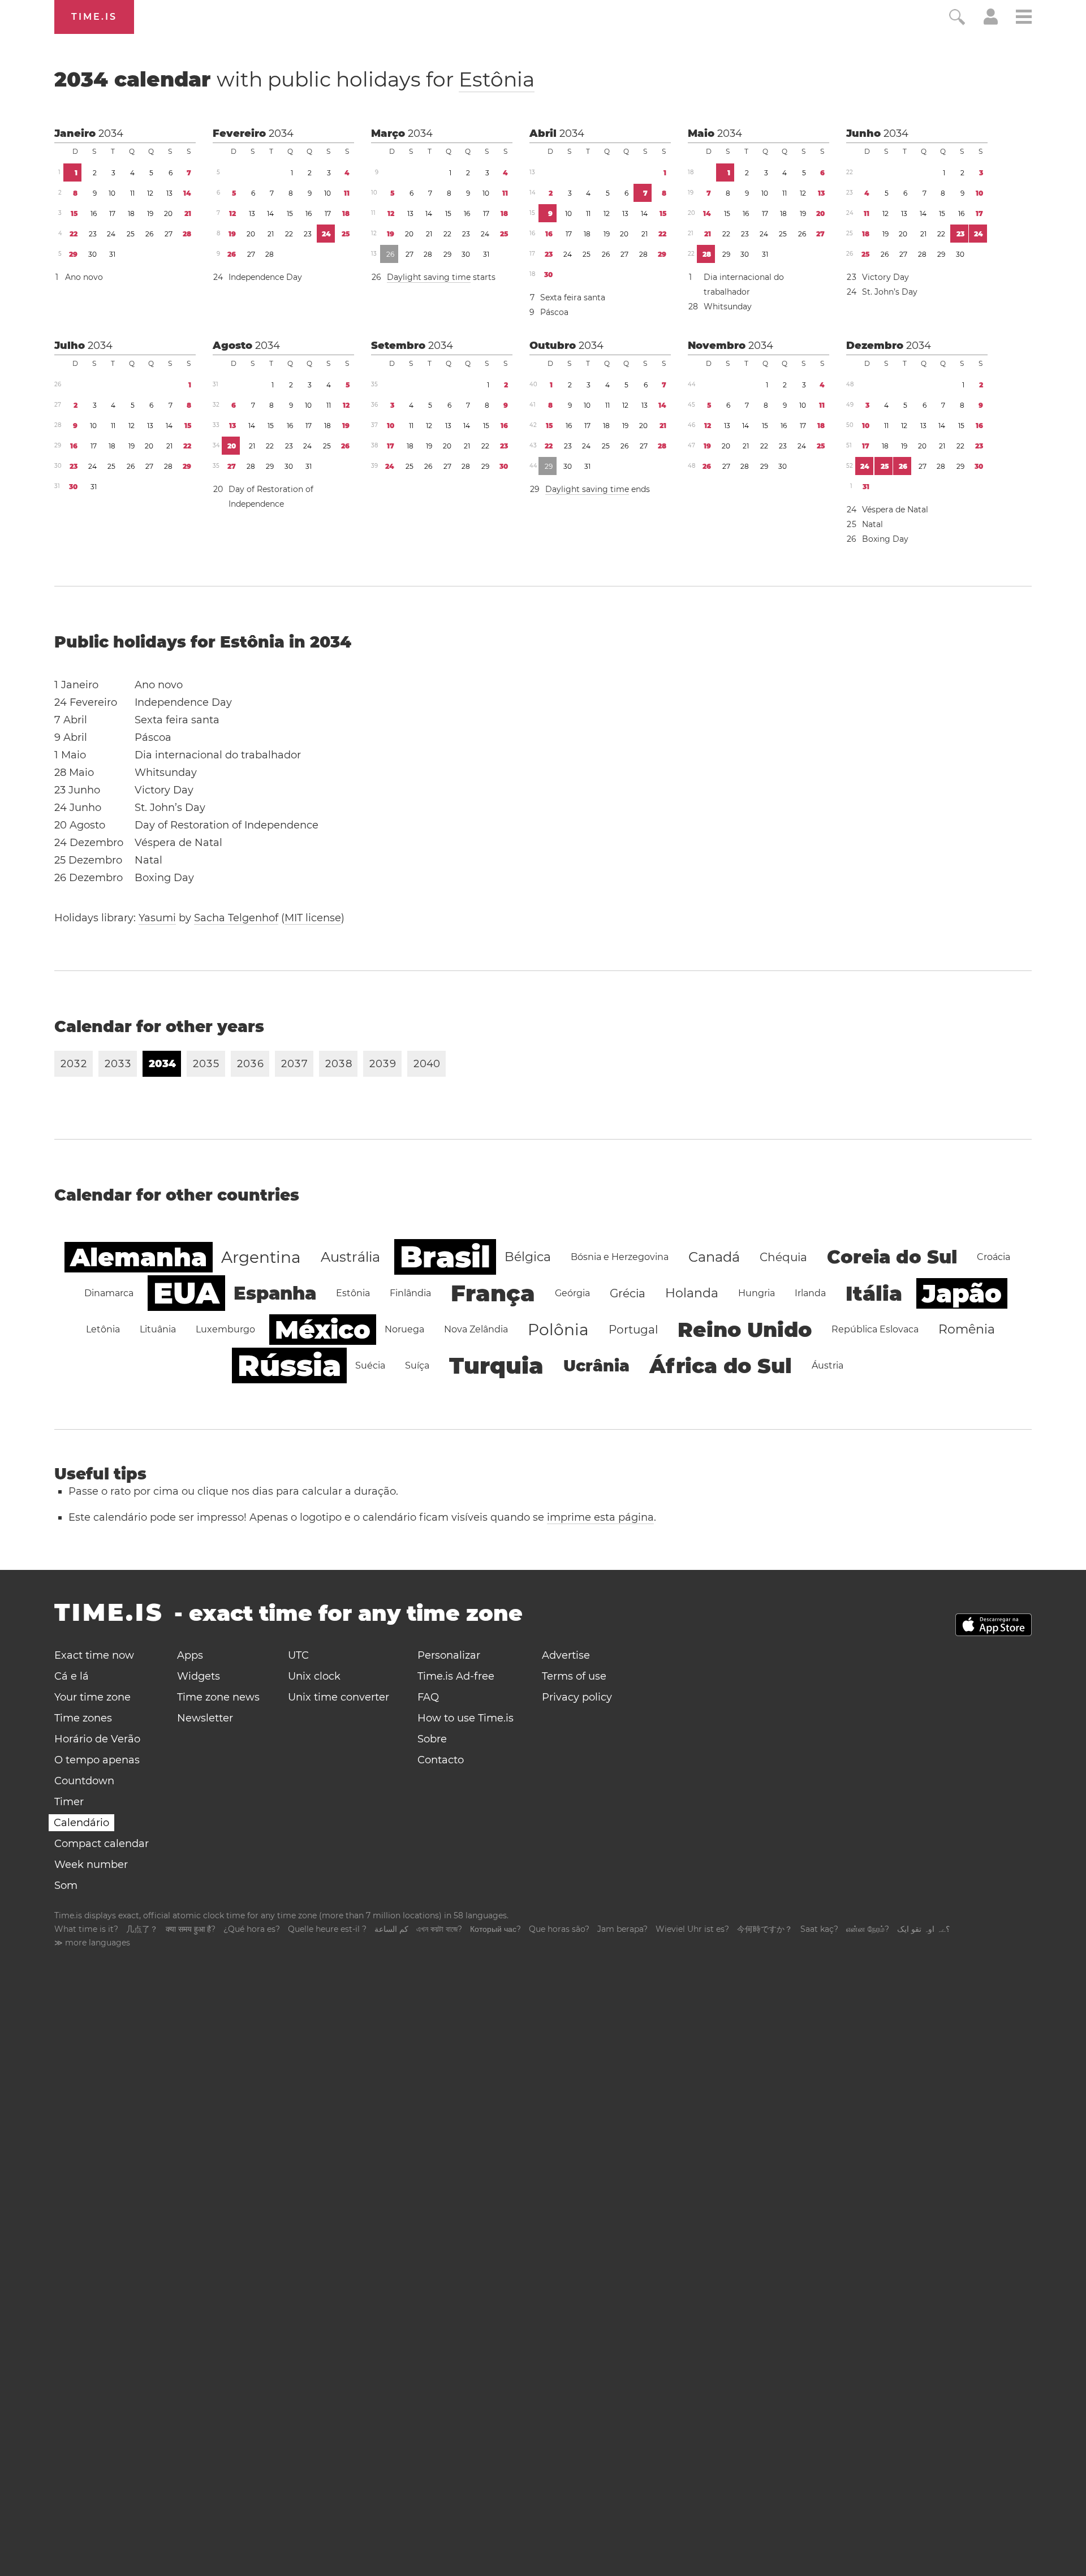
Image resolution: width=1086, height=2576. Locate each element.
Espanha (275, 1293)
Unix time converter (339, 1697)
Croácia (994, 1257)
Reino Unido (745, 1330)
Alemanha (139, 1257)
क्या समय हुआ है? (191, 1929)
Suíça (417, 1365)
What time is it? (86, 1929)
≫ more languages (92, 1943)
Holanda (692, 1293)
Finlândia (410, 1293)
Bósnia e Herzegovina (620, 1257)
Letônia (103, 1329)
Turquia (496, 1365)
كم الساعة (391, 1929)
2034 (111, 133)
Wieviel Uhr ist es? (692, 1929)
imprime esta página (600, 1517)
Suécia (370, 1365)
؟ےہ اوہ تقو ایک (923, 1929)
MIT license (313, 918)
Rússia (289, 1365)
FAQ (428, 1697)
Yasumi (157, 918)
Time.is (94, 17)
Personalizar (449, 1655)
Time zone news (218, 1697)
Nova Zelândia (476, 1329)
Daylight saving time (429, 277)
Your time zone (92, 1697)
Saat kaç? (819, 1929)
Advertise (566, 1655)
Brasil (445, 1257)
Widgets (199, 1676)
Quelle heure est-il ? (327, 1929)
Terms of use (574, 1676)
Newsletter (205, 1718)
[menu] (1024, 18)
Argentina (261, 1257)
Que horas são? (559, 1929)
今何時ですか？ (765, 1929)
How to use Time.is (466, 1718)
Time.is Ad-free (456, 1676)
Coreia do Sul (892, 1257)
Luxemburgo (225, 1329)
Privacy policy (577, 1697)
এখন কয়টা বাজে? (439, 1929)
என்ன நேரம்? (868, 1929)
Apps (190, 1655)
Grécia (628, 1293)
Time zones (83, 1718)
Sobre (432, 1739)
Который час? (495, 1929)
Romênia (967, 1329)
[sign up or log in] (991, 21)
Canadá (714, 1257)
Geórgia (572, 1293)
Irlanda (810, 1293)
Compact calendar (102, 1844)
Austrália (350, 1257)
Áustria (828, 1365)
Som (66, 1885)
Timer (69, 1802)
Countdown (84, 1781)
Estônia (497, 79)
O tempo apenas (97, 1760)
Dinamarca (109, 1293)
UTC (298, 1655)
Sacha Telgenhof (236, 918)
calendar (294, 79)
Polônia (558, 1330)
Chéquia (783, 1257)
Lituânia (158, 1329)
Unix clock (314, 1676)
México (323, 1330)
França (493, 1293)
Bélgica (528, 1257)
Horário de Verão (97, 1739)
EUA (186, 1293)
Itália (874, 1293)
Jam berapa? (622, 1929)
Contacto (441, 1760)
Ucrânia (596, 1366)
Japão (962, 1293)
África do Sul (721, 1366)
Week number (91, 1865)
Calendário (81, 1823)
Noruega (404, 1329)
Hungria (757, 1293)
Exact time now (94, 1655)
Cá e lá (72, 1676)
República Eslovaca (875, 1329)
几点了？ (142, 1929)
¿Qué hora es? (252, 1929)
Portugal (633, 1330)
